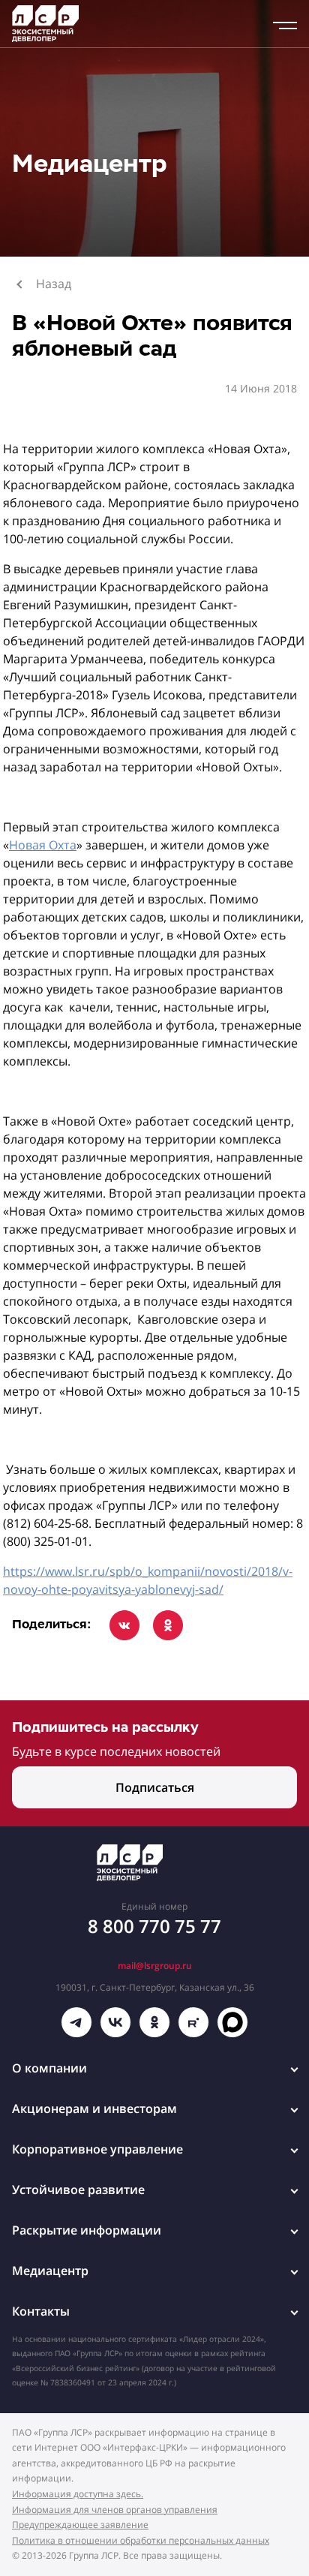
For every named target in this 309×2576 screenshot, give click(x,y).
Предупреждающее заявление (80, 2525)
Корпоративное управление (97, 2149)
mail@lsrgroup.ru (155, 1966)
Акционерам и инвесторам (94, 2109)
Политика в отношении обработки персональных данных (141, 2540)
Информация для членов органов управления (115, 2510)
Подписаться (155, 1787)
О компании (49, 2068)
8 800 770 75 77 (154, 1926)
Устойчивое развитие (78, 2190)
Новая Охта (43, 845)
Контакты (41, 2311)
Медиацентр (50, 2271)
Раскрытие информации (87, 2230)
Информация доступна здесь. (78, 2494)
